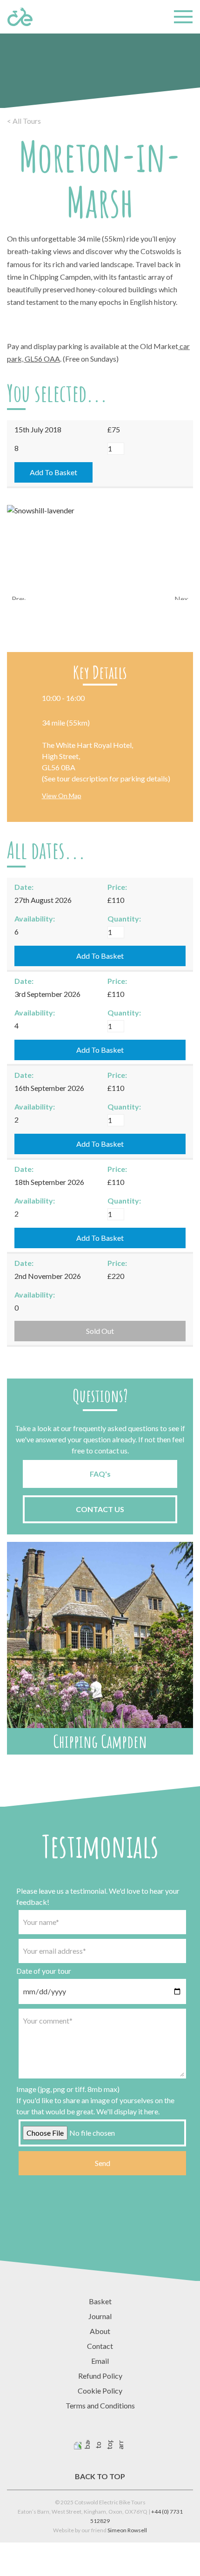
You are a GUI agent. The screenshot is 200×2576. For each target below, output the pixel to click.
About (100, 2331)
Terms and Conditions (100, 2405)
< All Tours (24, 121)
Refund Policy (100, 2376)
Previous (19, 597)
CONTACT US (100, 1509)
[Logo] (20, 17)
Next (181, 597)
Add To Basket (53, 472)
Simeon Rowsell (127, 2530)
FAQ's (100, 1474)
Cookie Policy (100, 2391)
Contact (100, 2346)
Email (100, 2361)
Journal (100, 2316)
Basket (100, 2301)
